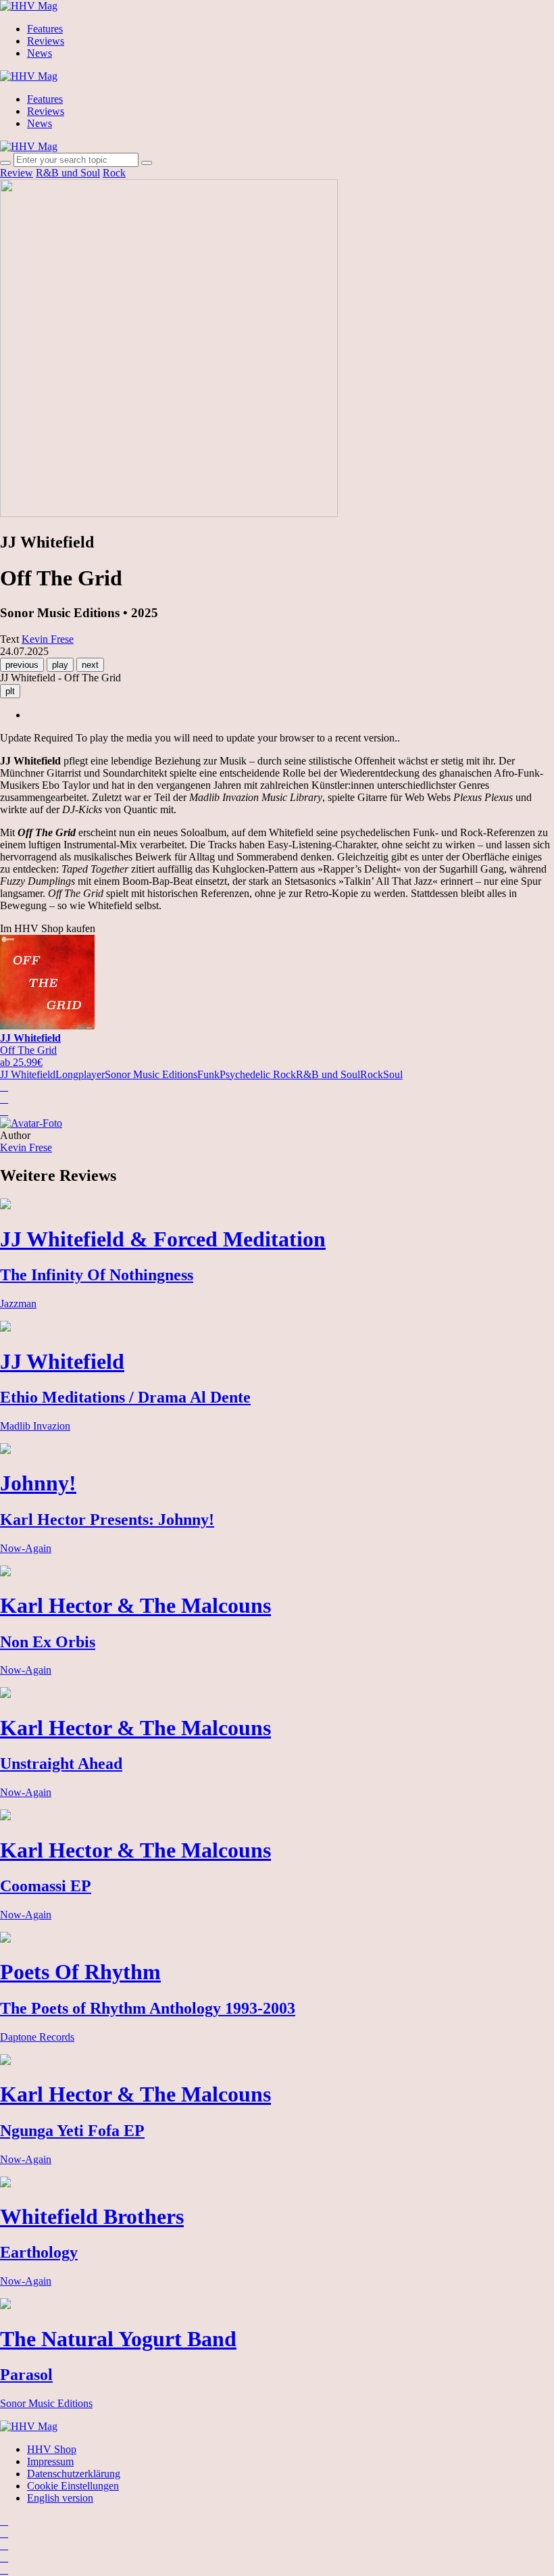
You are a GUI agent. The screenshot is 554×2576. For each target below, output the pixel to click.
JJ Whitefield (28, 1074)
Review (17, 173)
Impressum (50, 2461)
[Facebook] (4, 2533)
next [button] (90, 665)
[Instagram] (4, 2521)
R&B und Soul (68, 173)
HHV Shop (52, 2449)
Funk (208, 1074)
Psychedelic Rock (258, 1074)
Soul (393, 1074)
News (40, 53)
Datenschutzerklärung (74, 2474)
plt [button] (10, 691)
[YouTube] (4, 2545)
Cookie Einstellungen (73, 2486)
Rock (114, 173)
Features (45, 29)
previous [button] (22, 665)
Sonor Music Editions (151, 1074)
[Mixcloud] (4, 2557)
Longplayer (80, 1074)
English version (60, 2498)
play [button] (60, 665)
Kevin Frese (26, 1147)
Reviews (46, 41)
